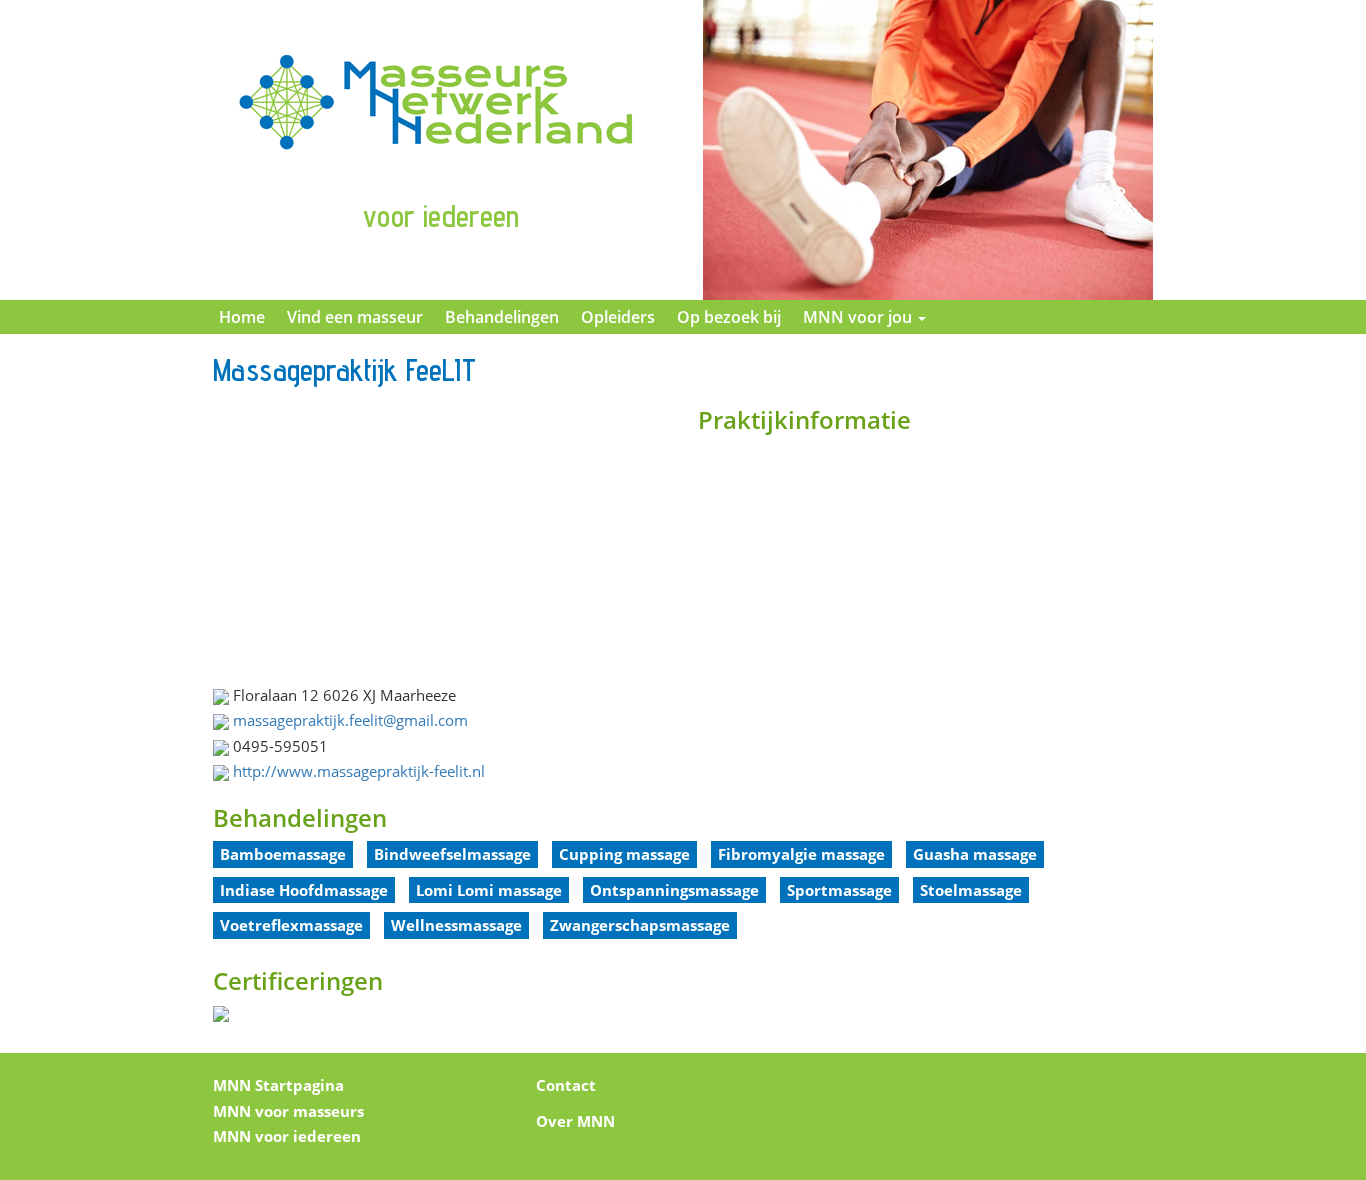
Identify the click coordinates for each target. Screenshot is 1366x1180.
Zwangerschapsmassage (640, 925)
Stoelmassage (971, 890)
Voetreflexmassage (291, 925)
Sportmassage (839, 890)
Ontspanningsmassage (674, 890)
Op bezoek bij (729, 317)
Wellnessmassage (456, 925)
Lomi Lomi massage (489, 890)
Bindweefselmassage (452, 854)
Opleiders (618, 317)
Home (242, 317)
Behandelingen (502, 317)
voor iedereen (441, 216)
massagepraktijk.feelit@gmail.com (350, 720)
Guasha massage (975, 854)
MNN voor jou (859, 317)
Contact (566, 1085)
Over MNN (575, 1121)
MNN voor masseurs (288, 1111)
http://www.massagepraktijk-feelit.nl (359, 771)
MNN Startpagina (278, 1085)
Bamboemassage (283, 854)
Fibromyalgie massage (801, 854)
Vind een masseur (355, 317)
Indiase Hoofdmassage (304, 890)
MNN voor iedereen (287, 1136)
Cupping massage (624, 854)
